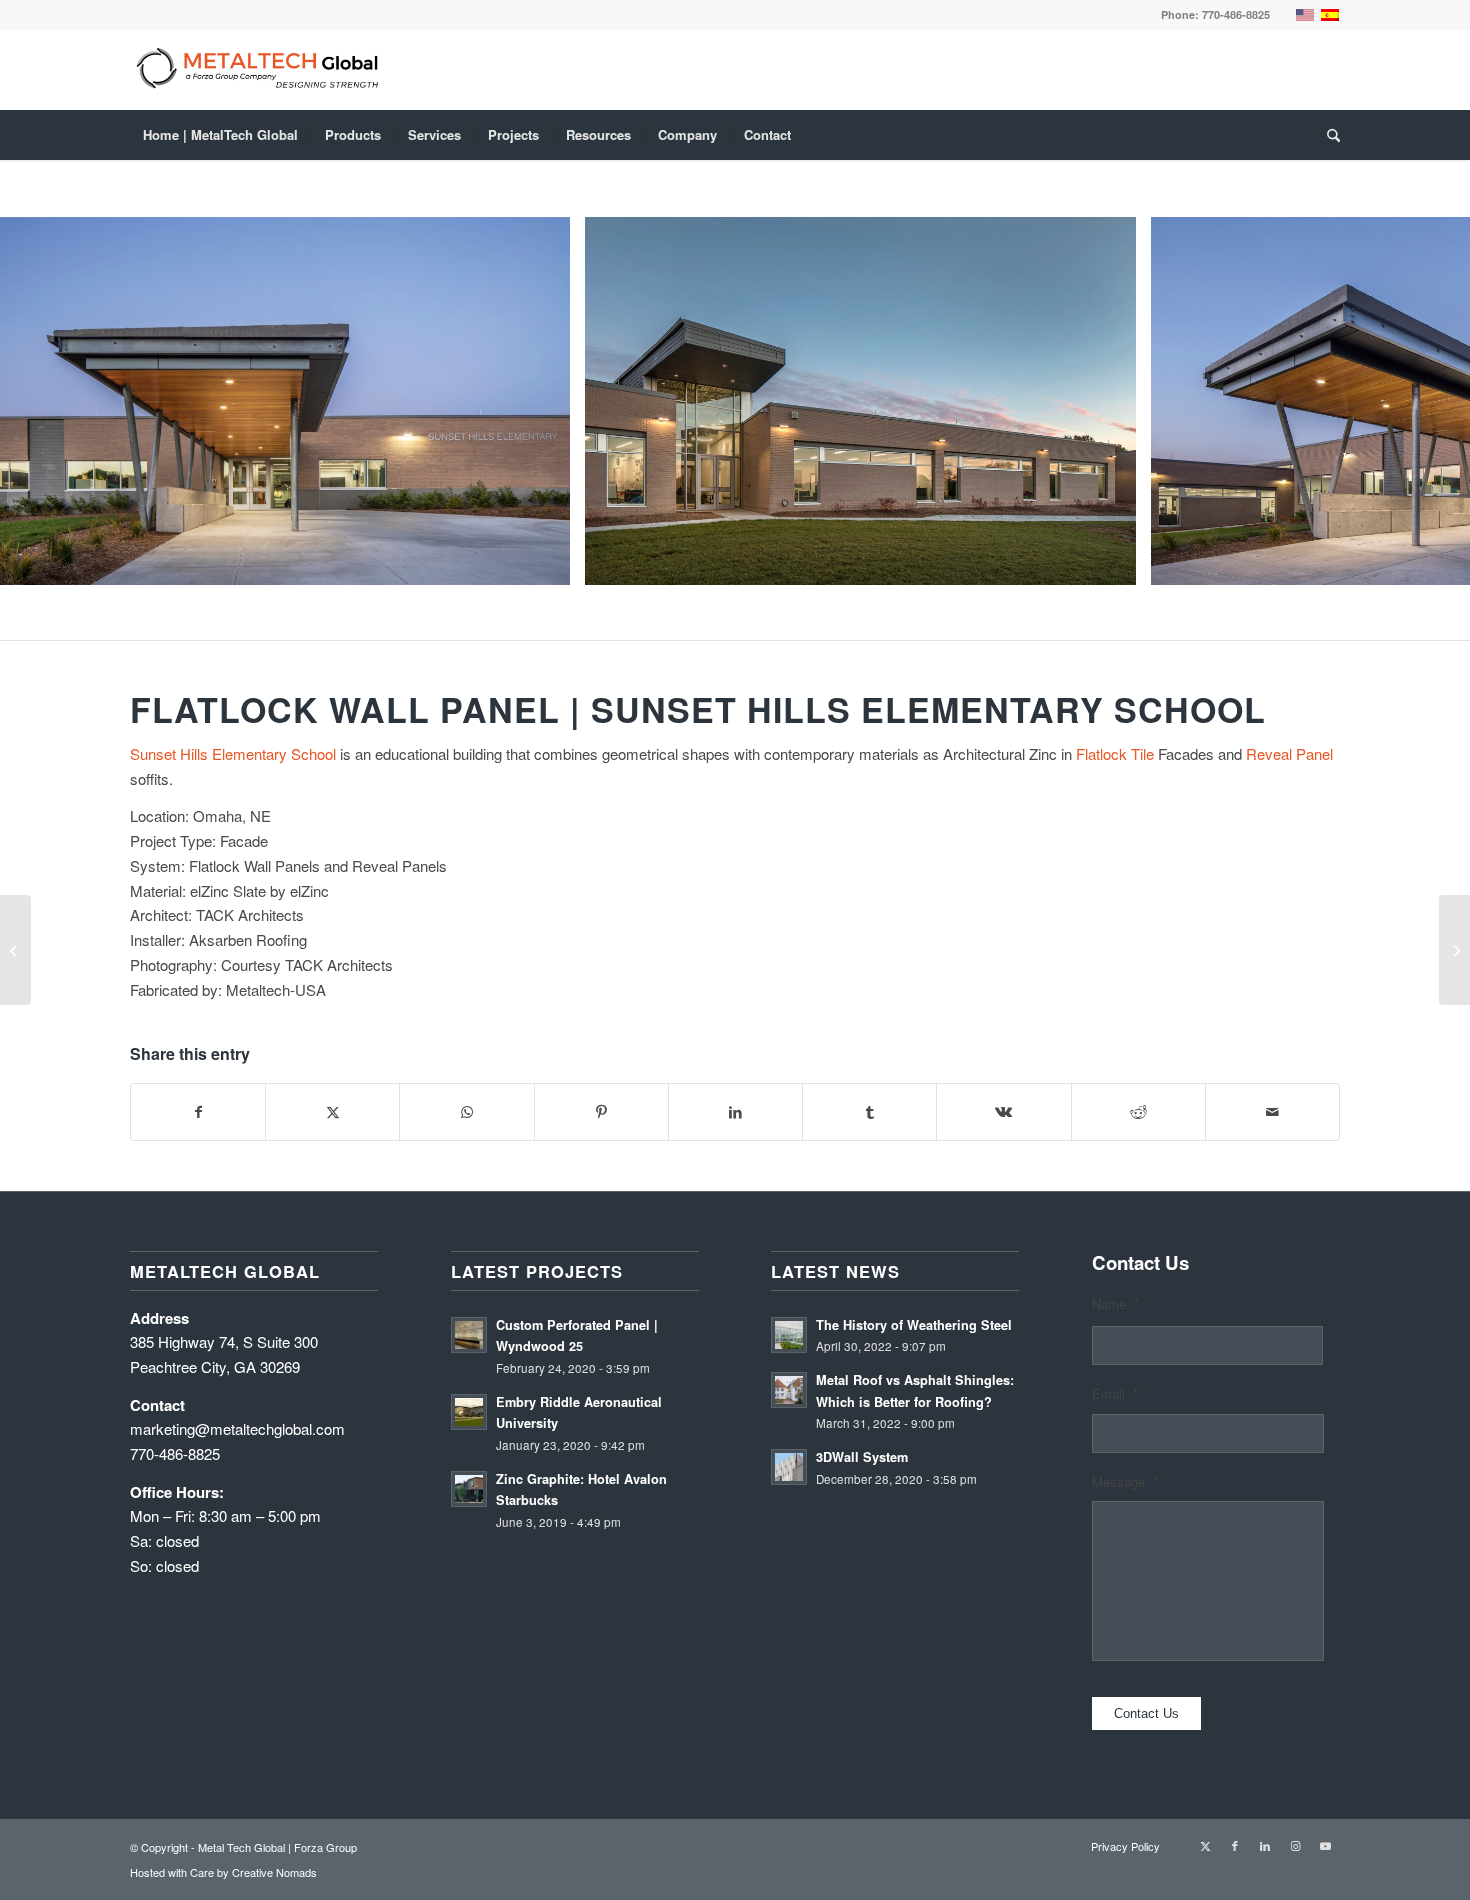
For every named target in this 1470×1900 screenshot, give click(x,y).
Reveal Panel (1289, 753)
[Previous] (45, 401)
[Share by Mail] (1272, 1112)
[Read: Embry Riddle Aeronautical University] (469, 1412)
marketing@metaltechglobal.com (237, 1428)
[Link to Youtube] (1325, 1845)
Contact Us (1146, 1713)
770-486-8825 (1236, 14)
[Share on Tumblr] (869, 1112)
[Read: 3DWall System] (789, 1467)
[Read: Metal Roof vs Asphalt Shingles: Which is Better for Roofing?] (789, 1390)
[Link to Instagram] (1295, 1845)
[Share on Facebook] (198, 1112)
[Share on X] (332, 1112)
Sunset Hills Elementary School (233, 753)
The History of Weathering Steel (914, 1325)
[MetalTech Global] (685, 70)
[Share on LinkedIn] (735, 1112)
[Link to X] (1205, 1845)
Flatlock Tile (1115, 753)
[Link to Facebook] (1235, 1845)
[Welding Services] (1454, 950)
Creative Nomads (274, 1872)
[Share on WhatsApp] (466, 1112)
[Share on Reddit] (1138, 1112)
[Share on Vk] (1003, 1112)
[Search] (1327, 135)
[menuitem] (220, 135)
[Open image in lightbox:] (548, 563)
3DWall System (862, 1457)
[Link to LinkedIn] (1265, 1845)
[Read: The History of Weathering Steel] (789, 1335)
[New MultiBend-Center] (15, 950)
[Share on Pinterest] (601, 1112)
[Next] (1425, 401)
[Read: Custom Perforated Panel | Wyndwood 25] (469, 1335)
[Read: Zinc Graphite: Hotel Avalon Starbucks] (469, 1489)
